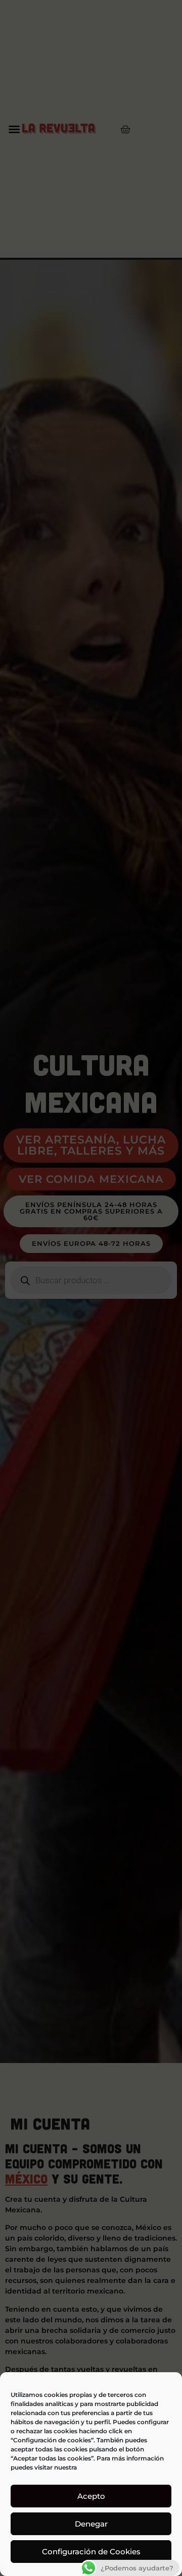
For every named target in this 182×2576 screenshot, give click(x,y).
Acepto (91, 2496)
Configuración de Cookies (91, 2552)
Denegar (91, 2524)
